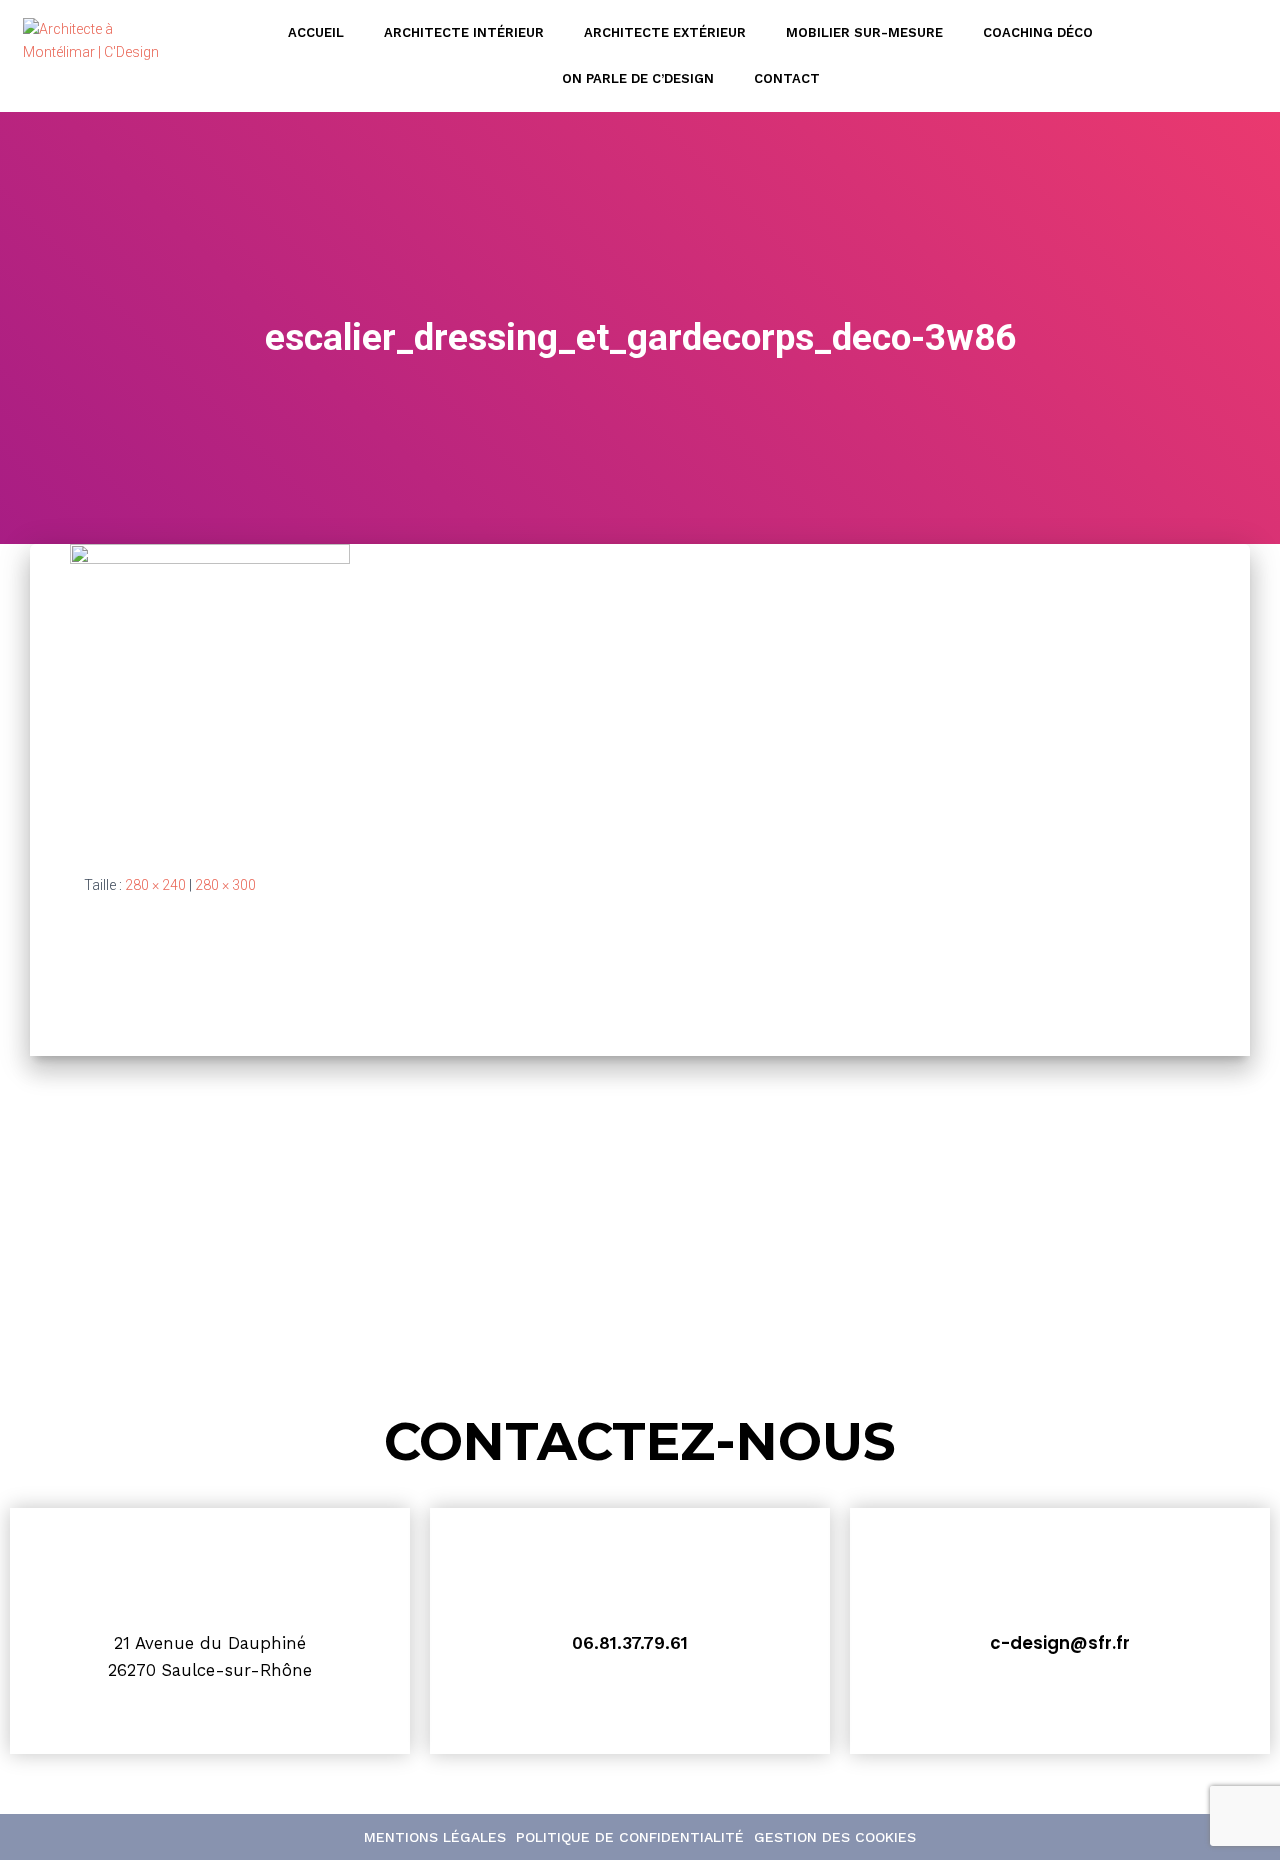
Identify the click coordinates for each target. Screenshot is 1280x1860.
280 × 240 (155, 885)
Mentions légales (435, 1837)
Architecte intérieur (464, 32)
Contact (787, 78)
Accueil (316, 32)
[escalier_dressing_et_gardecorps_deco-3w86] (210, 693)
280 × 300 (225, 885)
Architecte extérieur (665, 32)
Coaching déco (1038, 32)
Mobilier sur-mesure (864, 32)
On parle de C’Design (638, 78)
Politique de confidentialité (630, 1837)
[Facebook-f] (1246, 56)
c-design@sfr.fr (1060, 1643)
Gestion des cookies (835, 1837)
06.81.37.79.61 (630, 1643)
